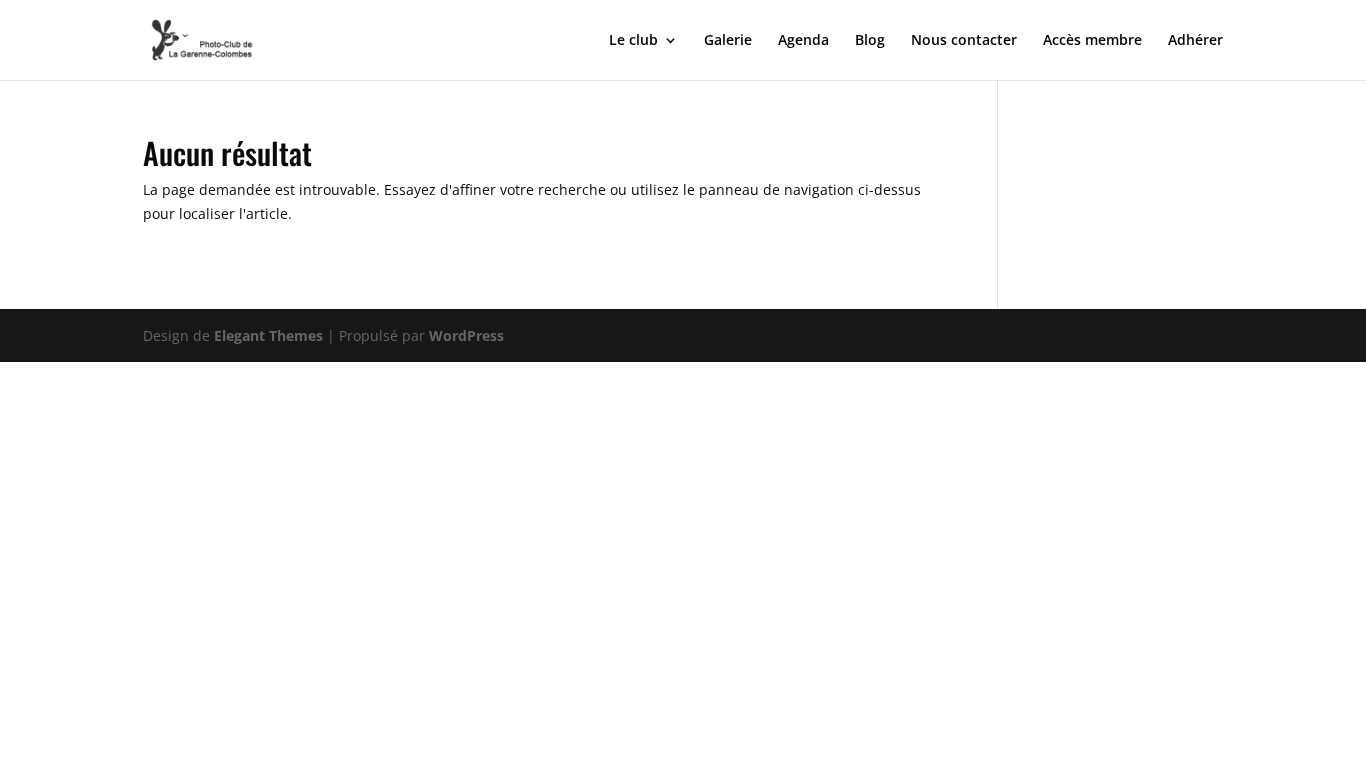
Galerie (728, 41)
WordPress (466, 335)
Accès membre (1092, 41)
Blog (870, 41)
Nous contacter (964, 41)
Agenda (803, 41)
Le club (633, 41)
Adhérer (1195, 41)
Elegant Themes (268, 335)
